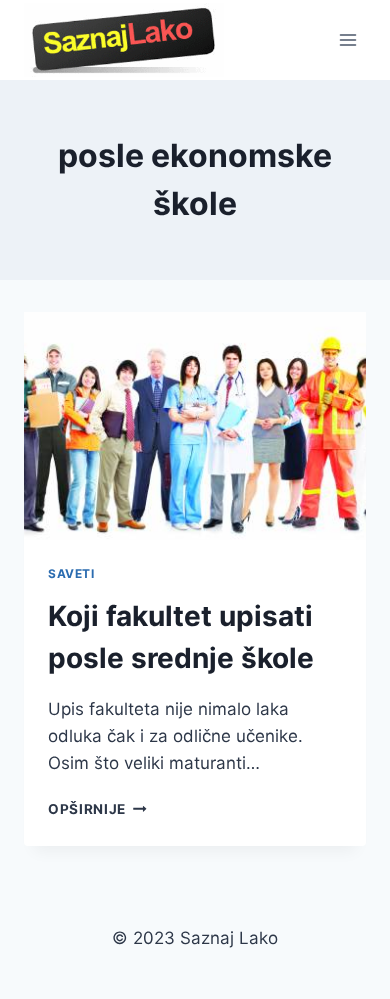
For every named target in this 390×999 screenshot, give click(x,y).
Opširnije (97, 809)
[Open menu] (347, 39)
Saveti (71, 573)
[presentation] (195, 426)
